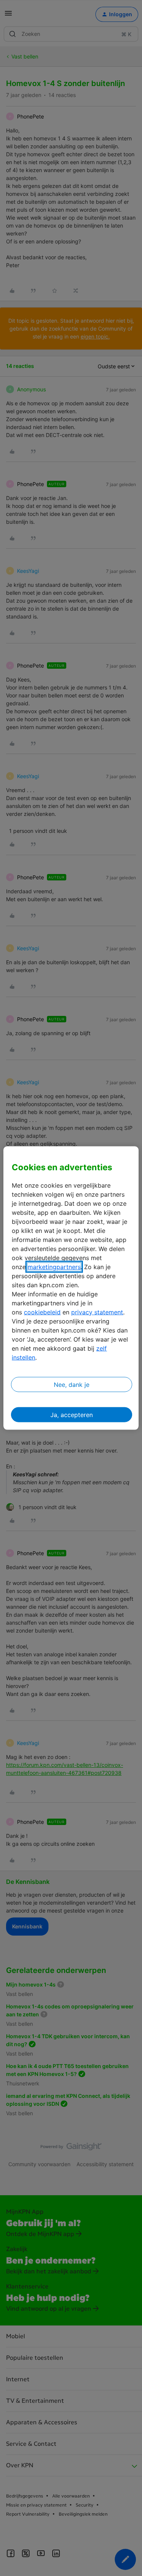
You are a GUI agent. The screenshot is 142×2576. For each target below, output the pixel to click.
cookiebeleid (42, 1312)
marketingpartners (54, 1266)
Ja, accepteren (72, 1414)
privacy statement (97, 1312)
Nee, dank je (72, 1384)
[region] (71, 1288)
